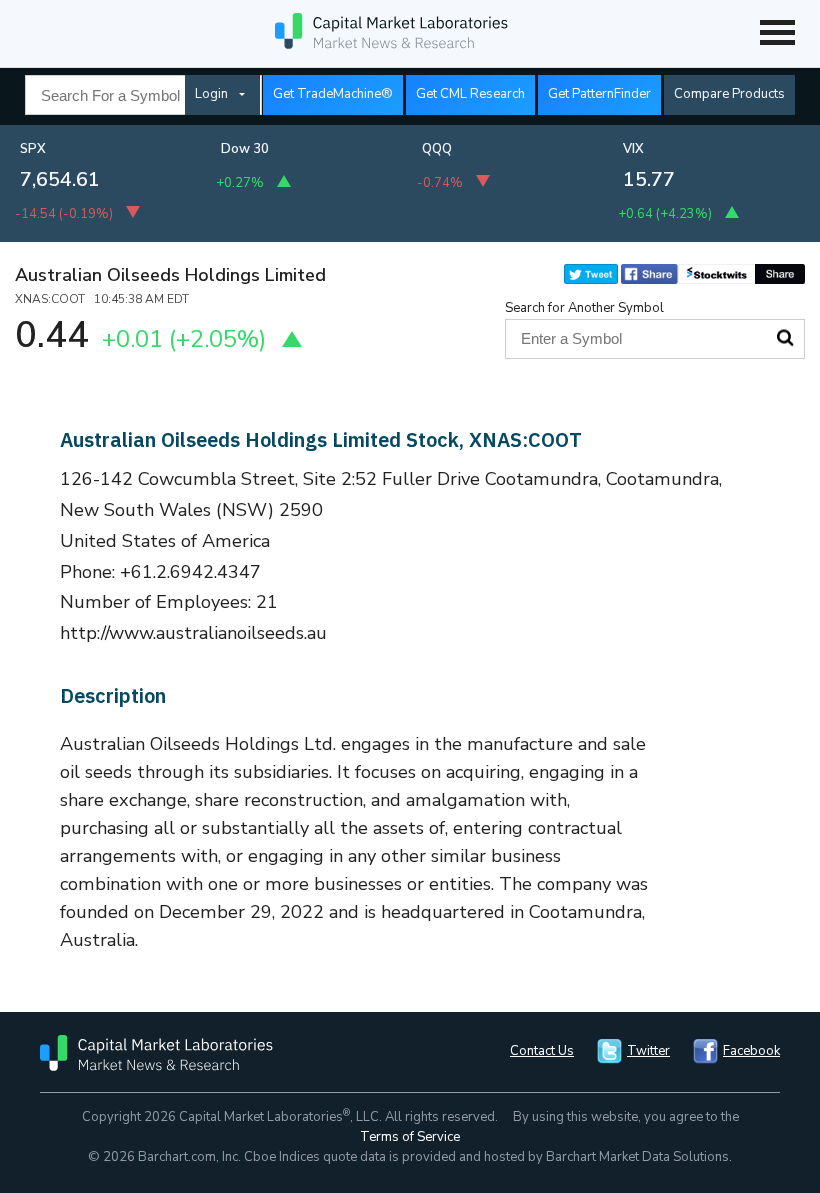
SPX (33, 149)
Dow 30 (245, 149)
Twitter (648, 1051)
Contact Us (542, 1051)
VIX (633, 149)
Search (785, 338)
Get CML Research (470, 94)
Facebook (751, 1051)
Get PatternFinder (599, 94)
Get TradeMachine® (333, 94)
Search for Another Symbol (584, 308)
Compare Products (729, 94)
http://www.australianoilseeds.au (193, 633)
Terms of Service (410, 1137)
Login (211, 94)
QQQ (437, 149)
